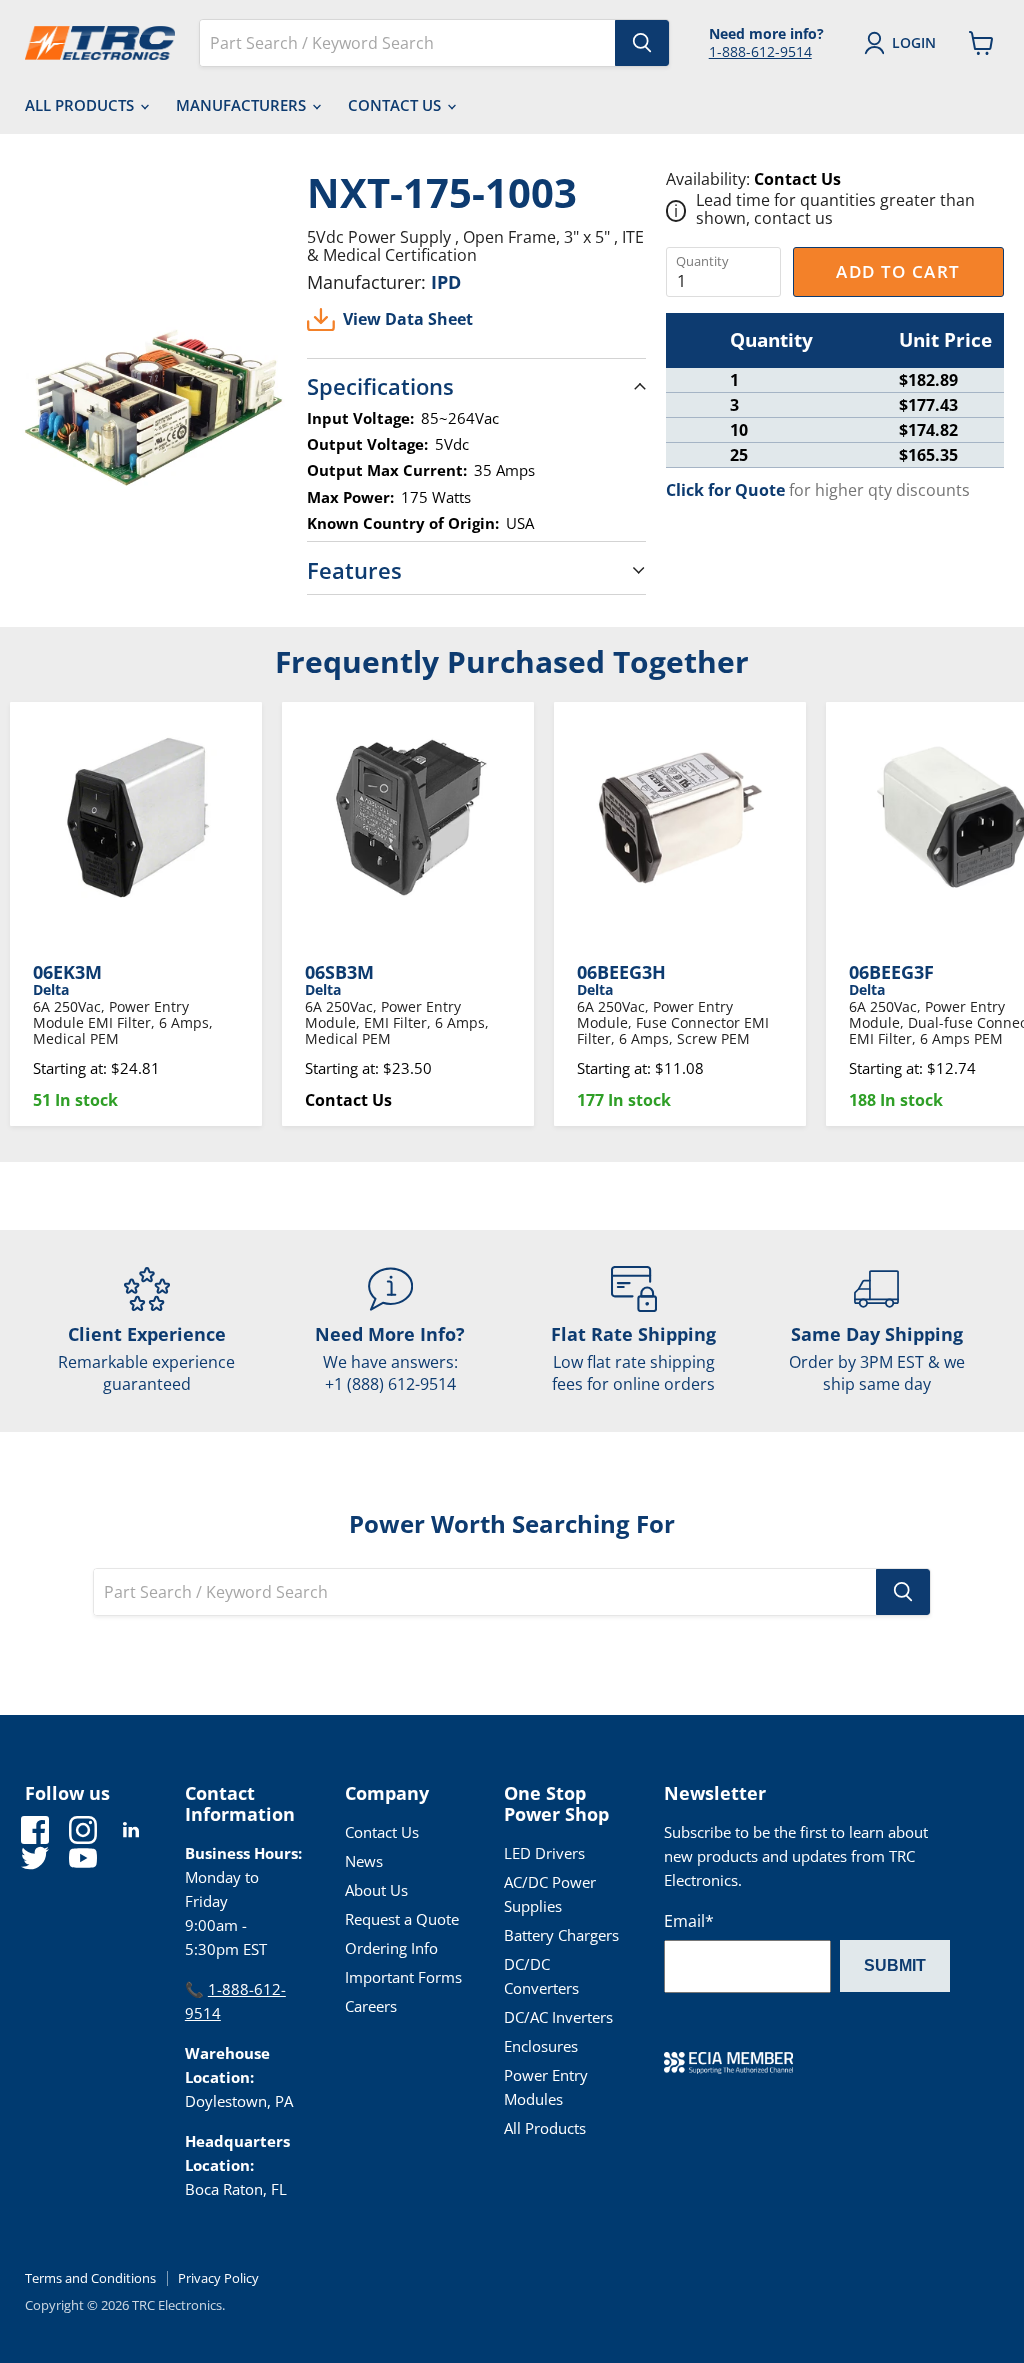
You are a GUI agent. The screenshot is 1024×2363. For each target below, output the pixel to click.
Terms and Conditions (90, 2278)
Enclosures (541, 2046)
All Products (81, 105)
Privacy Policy (218, 2278)
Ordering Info (391, 1948)
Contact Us (396, 105)
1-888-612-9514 (760, 51)
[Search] (642, 43)
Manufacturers (243, 105)
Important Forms (403, 1977)
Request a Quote (402, 1919)
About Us (376, 1890)
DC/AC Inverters (558, 2017)
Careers (371, 2006)
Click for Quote (725, 490)
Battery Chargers (561, 1935)
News (364, 1861)
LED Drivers (544, 1853)
